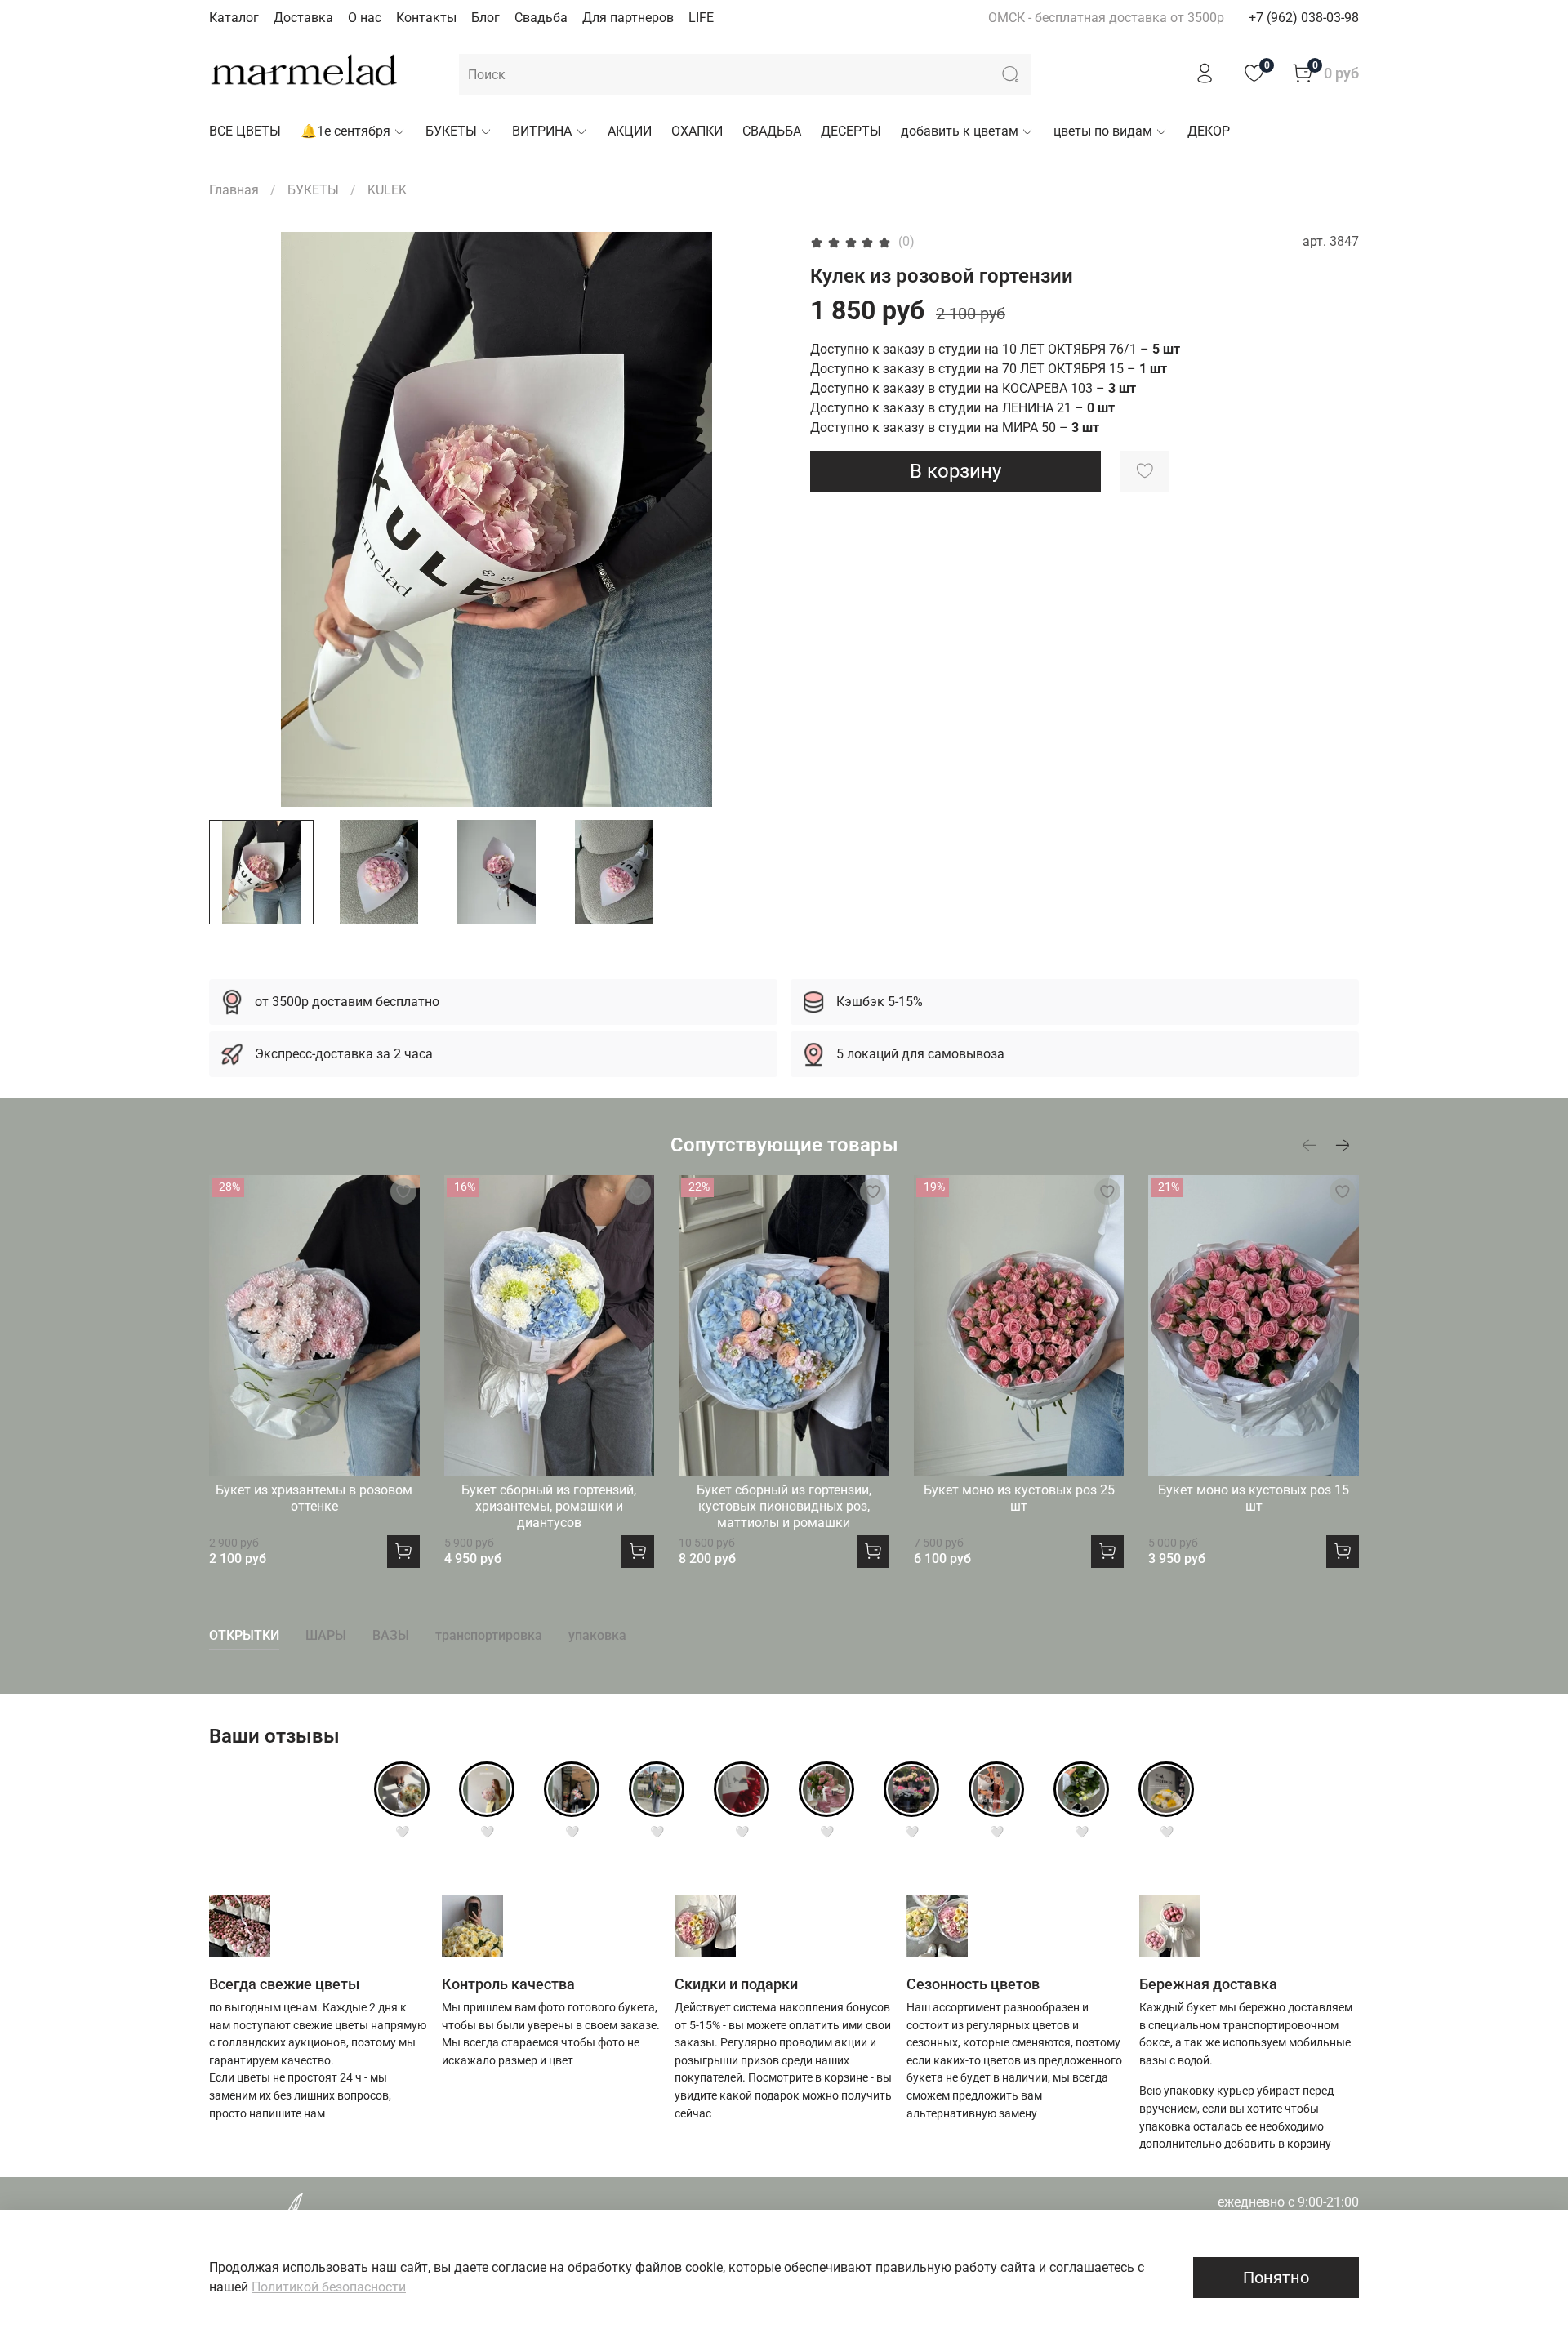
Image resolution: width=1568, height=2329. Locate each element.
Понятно (1276, 2278)
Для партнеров (628, 18)
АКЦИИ (630, 131)
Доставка (303, 18)
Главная (234, 190)
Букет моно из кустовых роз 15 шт (1254, 1498)
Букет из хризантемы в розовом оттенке (314, 1498)
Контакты (426, 18)
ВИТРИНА (542, 131)
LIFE (701, 18)
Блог (486, 18)
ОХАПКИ (697, 131)
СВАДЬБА (772, 131)
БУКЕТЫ (451, 131)
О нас (365, 18)
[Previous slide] (235, 519)
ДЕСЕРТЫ (851, 131)
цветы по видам (1103, 131)
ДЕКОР (1209, 131)
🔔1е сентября (345, 131)
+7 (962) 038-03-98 (1304, 18)
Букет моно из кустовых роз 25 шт (1019, 1498)
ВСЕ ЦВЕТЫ (245, 131)
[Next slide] (758, 519)
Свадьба (541, 18)
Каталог (234, 18)
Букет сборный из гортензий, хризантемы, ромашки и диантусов (549, 1506)
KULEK (387, 190)
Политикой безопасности (329, 2287)
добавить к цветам (960, 131)
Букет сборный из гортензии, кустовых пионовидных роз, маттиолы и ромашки (784, 1506)
